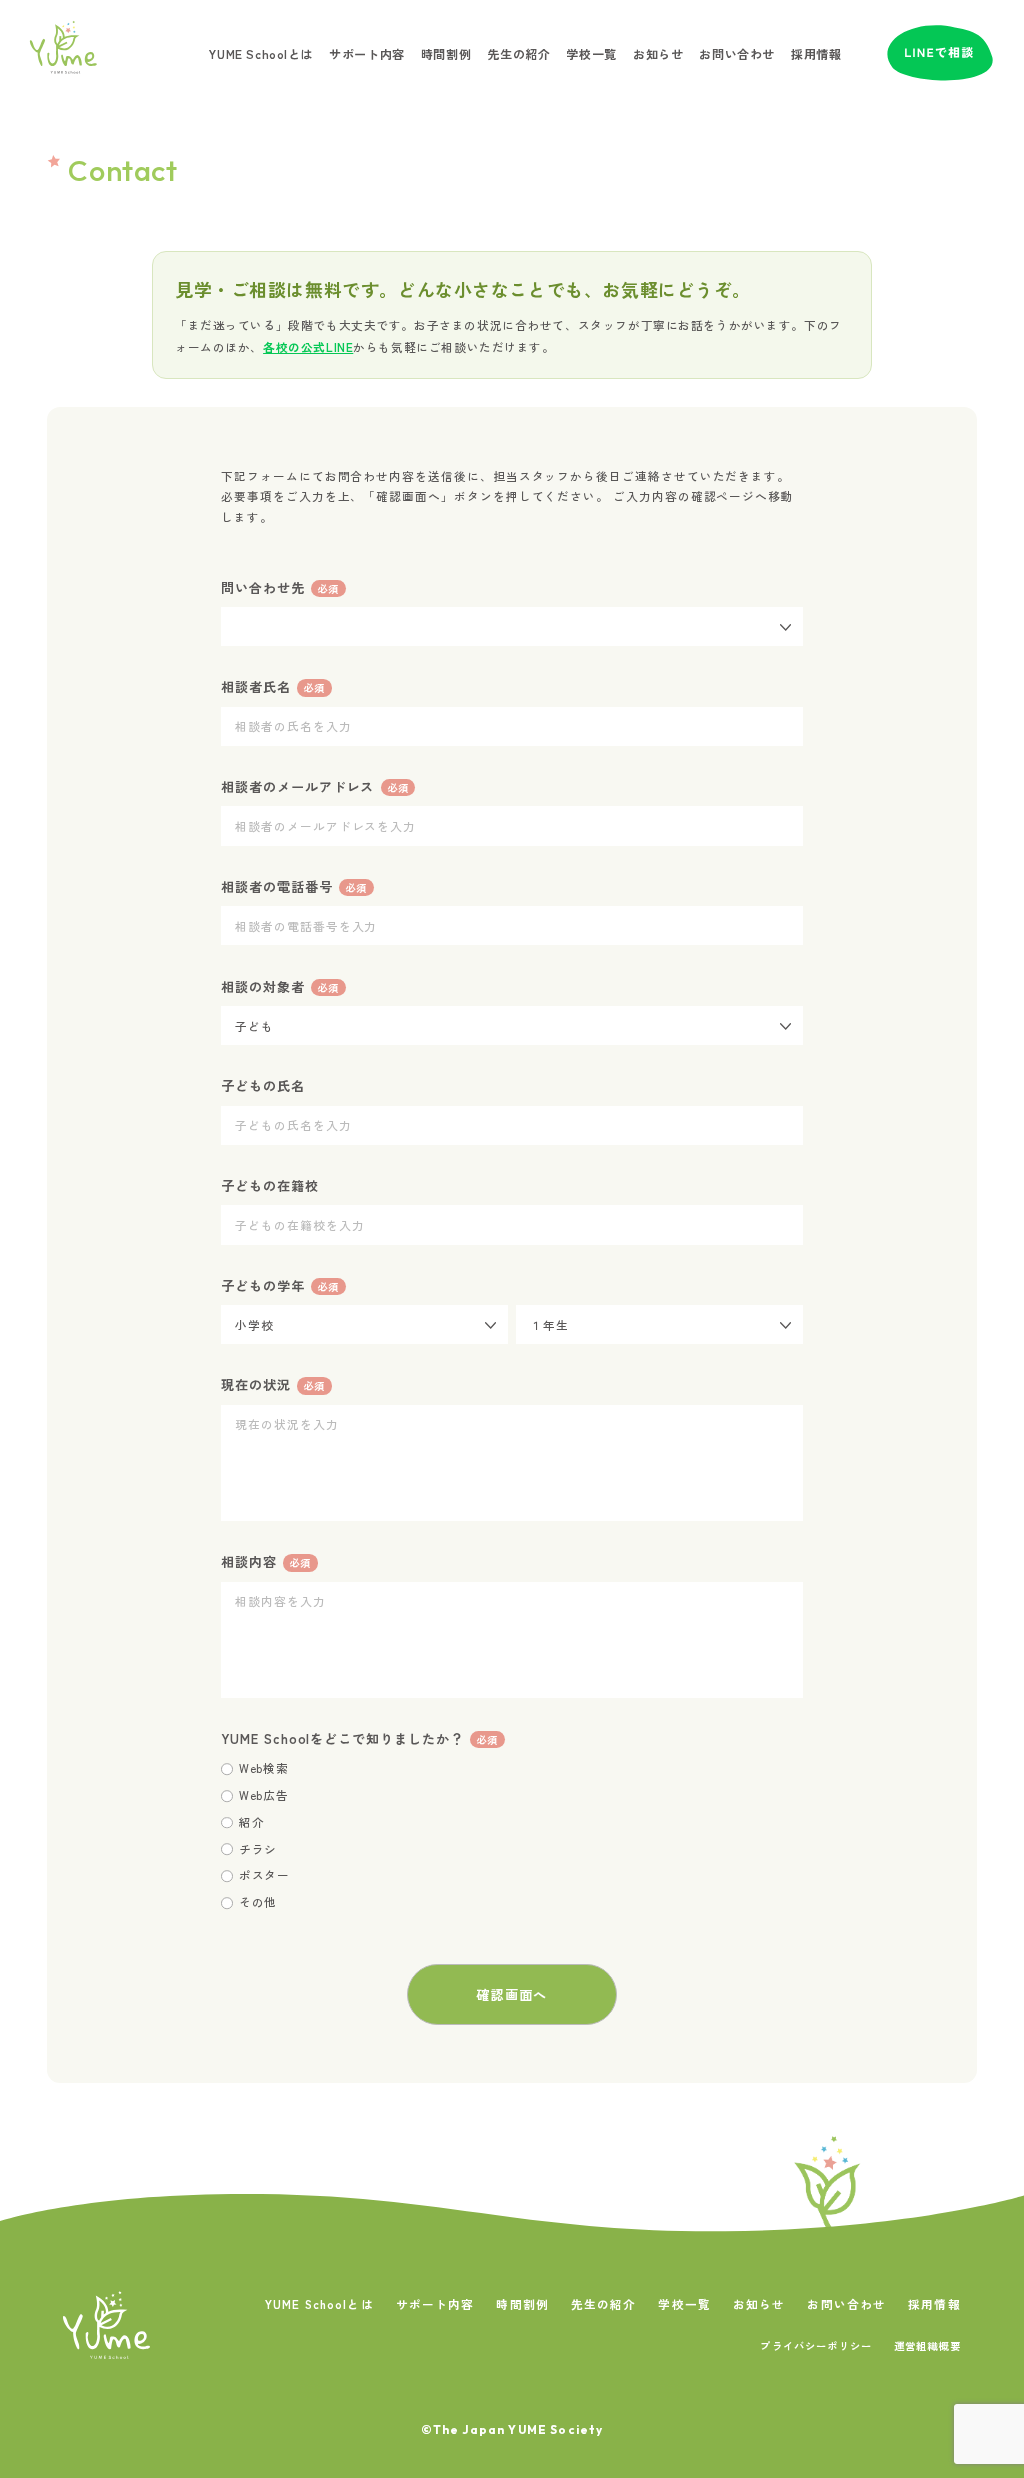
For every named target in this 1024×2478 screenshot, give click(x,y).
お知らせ (658, 53)
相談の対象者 (279, 986)
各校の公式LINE (308, 347)
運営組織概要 (927, 2345)
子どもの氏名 (263, 1085)
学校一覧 (591, 53)
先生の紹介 (518, 53)
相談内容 (266, 1561)
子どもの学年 (279, 1285)
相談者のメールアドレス (314, 786)
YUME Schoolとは (261, 53)
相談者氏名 (272, 686)
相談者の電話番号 (293, 886)
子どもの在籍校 (270, 1185)
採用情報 (816, 53)
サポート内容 (367, 53)
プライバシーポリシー (816, 2345)
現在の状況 (272, 1384)
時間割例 (446, 53)
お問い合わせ (737, 53)
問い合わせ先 (279, 587)
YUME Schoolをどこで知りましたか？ (359, 1738)
